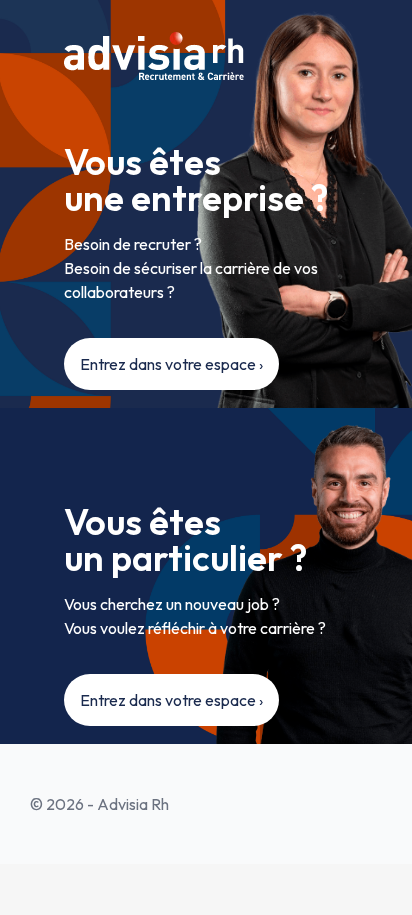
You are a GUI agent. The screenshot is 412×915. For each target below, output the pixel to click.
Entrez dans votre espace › (171, 364)
